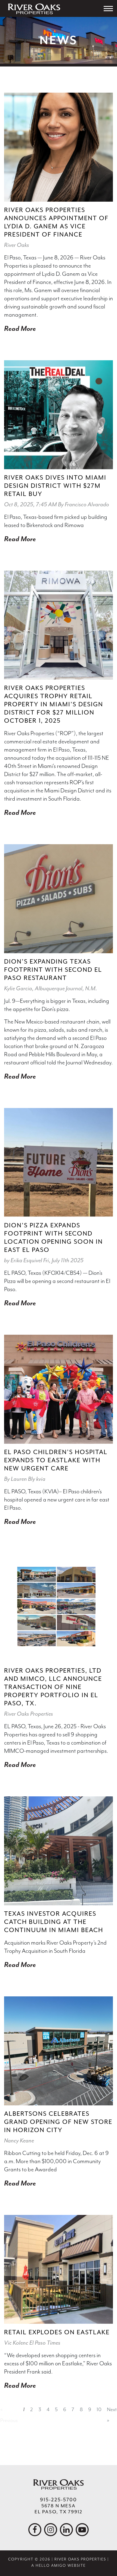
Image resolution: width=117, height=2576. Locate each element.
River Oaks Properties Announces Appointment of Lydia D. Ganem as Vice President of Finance (56, 222)
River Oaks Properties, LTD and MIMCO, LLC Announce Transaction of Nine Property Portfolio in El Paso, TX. (53, 1687)
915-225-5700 (59, 2500)
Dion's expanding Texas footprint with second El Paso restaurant (53, 970)
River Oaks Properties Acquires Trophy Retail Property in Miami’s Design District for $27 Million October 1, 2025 (54, 704)
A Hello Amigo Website (59, 2566)
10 (99, 2409)
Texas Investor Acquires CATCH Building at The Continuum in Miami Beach (54, 1922)
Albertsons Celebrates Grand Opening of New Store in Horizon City (58, 2122)
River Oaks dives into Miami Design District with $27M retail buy (55, 486)
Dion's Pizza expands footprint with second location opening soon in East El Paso (53, 1238)
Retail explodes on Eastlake (57, 2332)
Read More (20, 329)
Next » (112, 2415)
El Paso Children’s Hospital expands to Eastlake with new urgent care (56, 1460)
